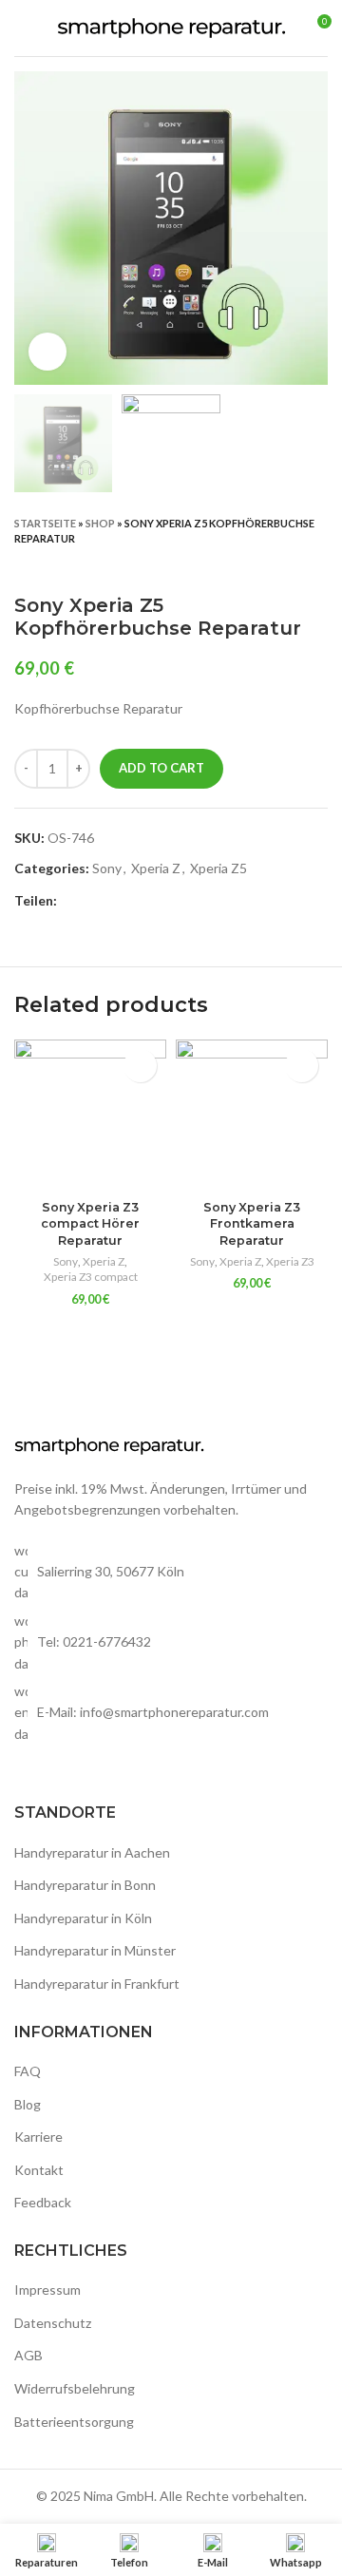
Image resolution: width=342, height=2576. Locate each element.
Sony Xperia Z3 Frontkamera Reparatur (252, 1224)
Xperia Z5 (218, 868)
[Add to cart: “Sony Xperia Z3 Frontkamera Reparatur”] (302, 1066)
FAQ (28, 2071)
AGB (28, 2355)
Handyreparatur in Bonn (85, 1885)
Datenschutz (53, 2323)
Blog (28, 2104)
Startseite (45, 523)
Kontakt (39, 2170)
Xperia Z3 (290, 1261)
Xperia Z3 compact (91, 1277)
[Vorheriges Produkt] (280, 565)
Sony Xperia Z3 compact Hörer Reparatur (90, 1224)
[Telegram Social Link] (160, 901)
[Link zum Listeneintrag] (171, 1642)
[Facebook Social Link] (73, 901)
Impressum (47, 2290)
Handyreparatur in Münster (95, 1950)
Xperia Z (156, 868)
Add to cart (161, 768)
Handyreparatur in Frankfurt (97, 1984)
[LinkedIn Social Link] (138, 901)
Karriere (38, 2137)
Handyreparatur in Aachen (92, 1852)
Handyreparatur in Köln (83, 1918)
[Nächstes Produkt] (318, 565)
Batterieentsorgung (74, 2422)
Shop (100, 523)
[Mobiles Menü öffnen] (22, 29)
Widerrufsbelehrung (75, 2388)
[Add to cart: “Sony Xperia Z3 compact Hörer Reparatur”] (140, 1066)
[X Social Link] (95, 901)
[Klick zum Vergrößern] (47, 352)
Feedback (43, 2202)
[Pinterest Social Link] (116, 901)
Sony (107, 868)
